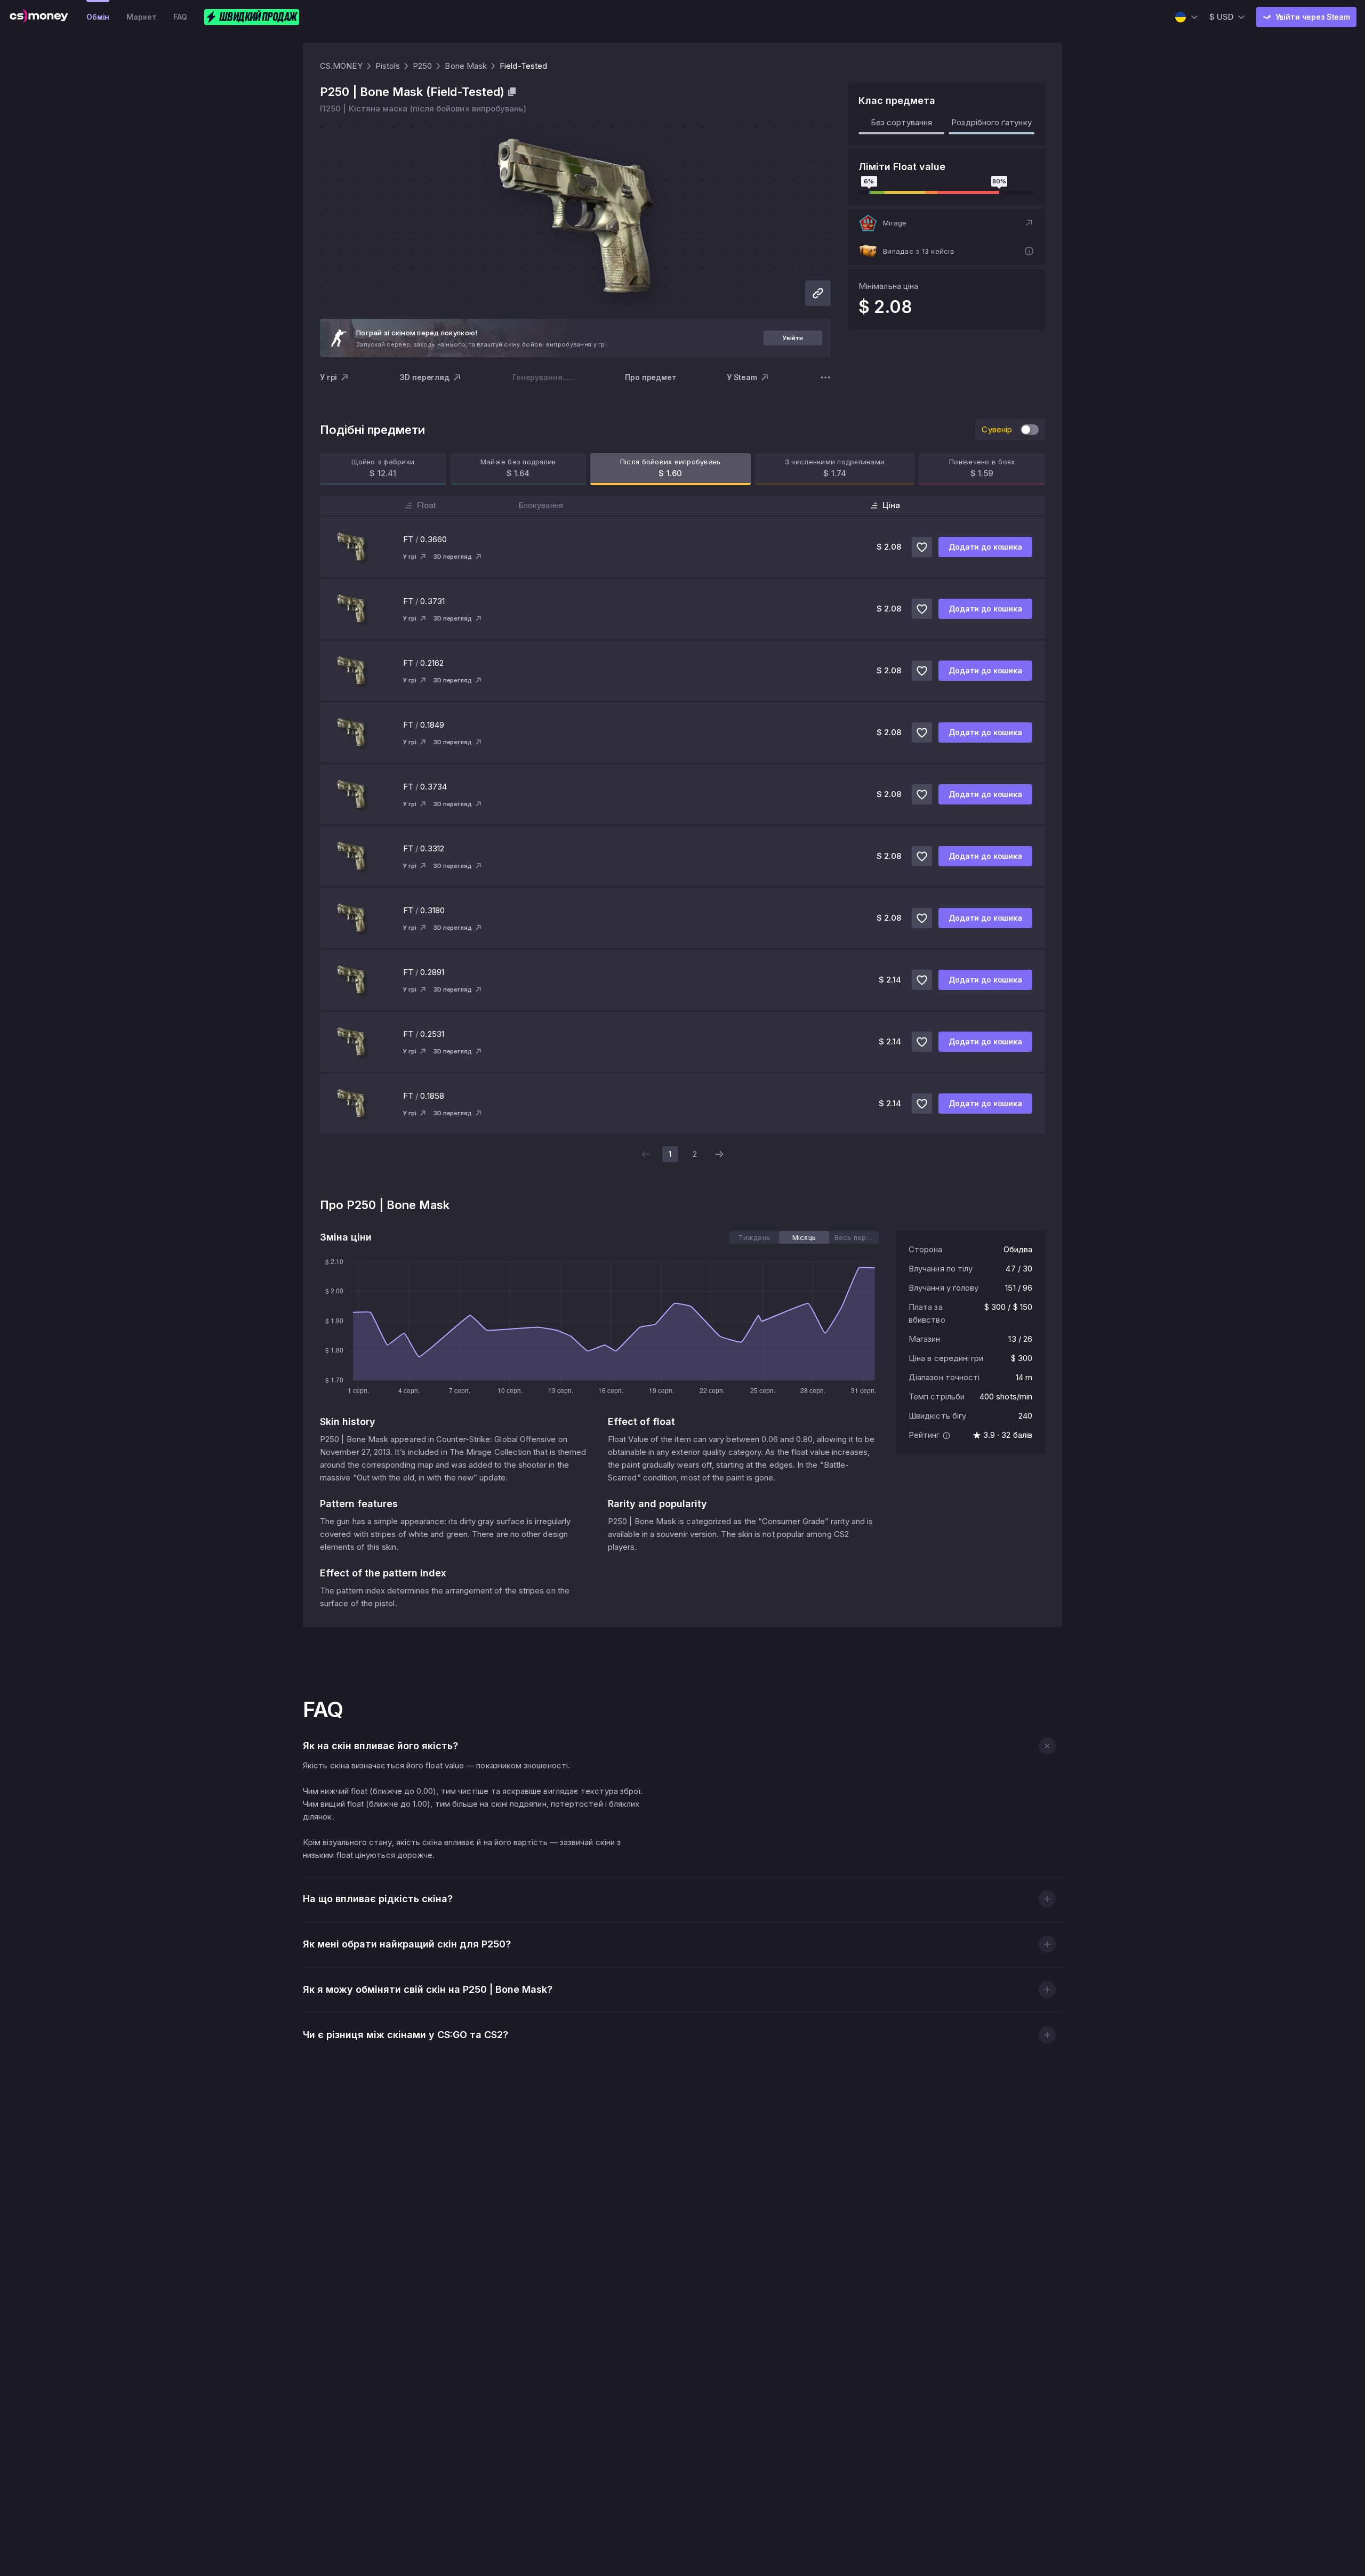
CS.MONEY (341, 66)
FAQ (180, 17)
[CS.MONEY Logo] (39, 17)
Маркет (141, 17)
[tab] (754, 1237)
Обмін (98, 17)
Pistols (388, 66)
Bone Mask (466, 66)
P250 (422, 66)
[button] (946, 223)
